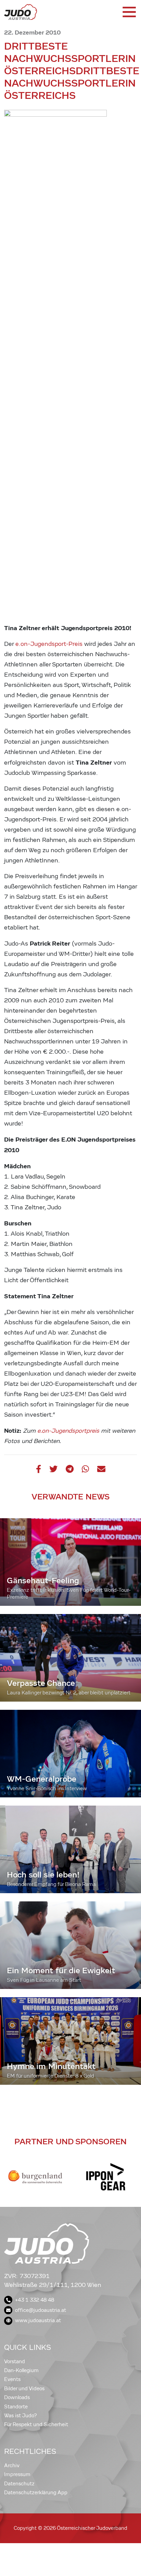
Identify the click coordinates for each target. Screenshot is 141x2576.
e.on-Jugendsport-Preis (49, 644)
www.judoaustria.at (38, 2320)
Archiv (12, 2466)
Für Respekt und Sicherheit (36, 2424)
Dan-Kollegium (21, 2370)
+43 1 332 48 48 (35, 2300)
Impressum (17, 2474)
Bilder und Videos (24, 2389)
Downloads (17, 2397)
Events (12, 2379)
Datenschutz (19, 2484)
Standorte (16, 2407)
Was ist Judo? (21, 2416)
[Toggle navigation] (129, 12)
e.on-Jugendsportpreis (68, 1431)
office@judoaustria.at (41, 2310)
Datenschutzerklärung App (36, 2493)
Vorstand (15, 2362)
